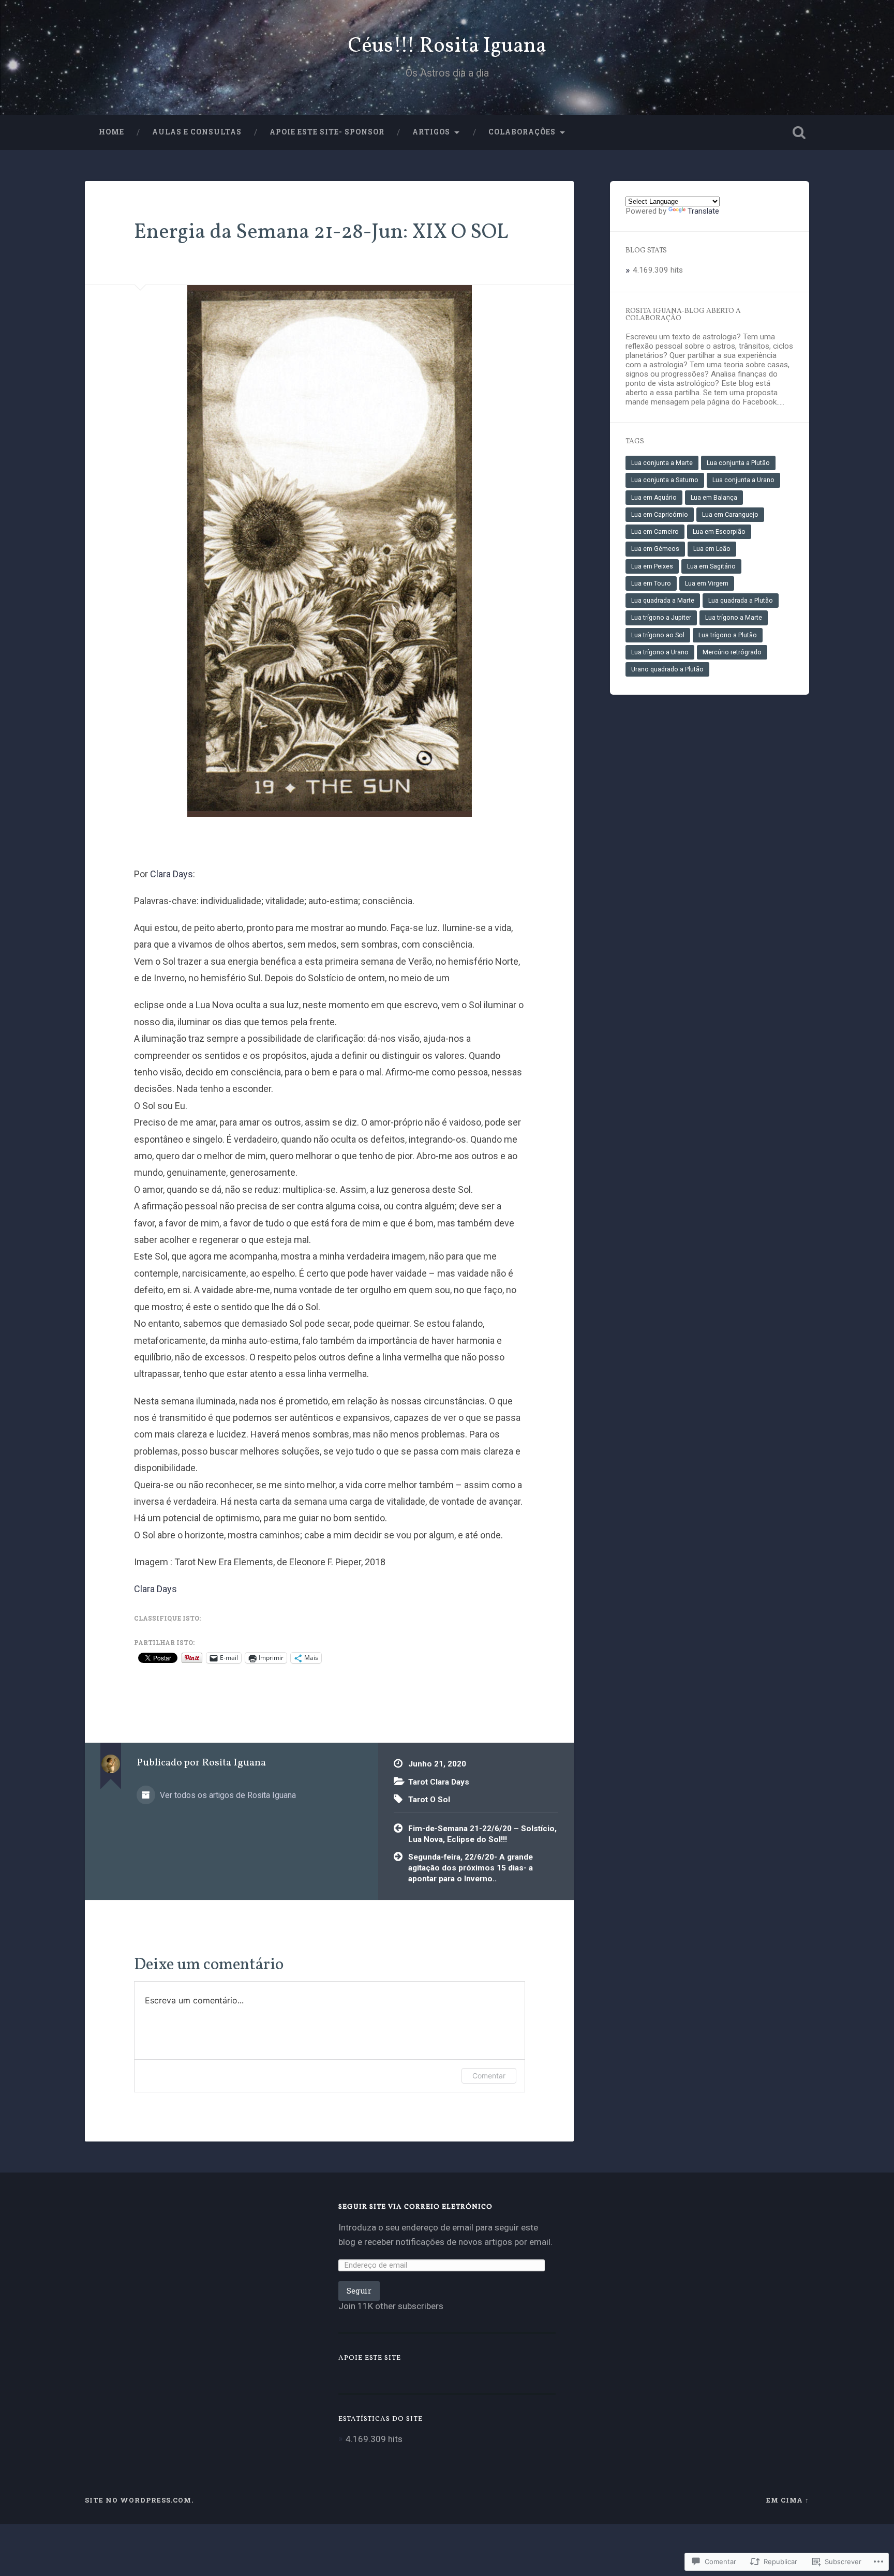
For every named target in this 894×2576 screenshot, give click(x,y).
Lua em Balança (714, 498)
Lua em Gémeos (655, 549)
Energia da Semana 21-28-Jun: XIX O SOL (321, 233)
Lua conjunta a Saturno (665, 480)
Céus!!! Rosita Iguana (447, 46)
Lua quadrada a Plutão (741, 601)
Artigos (431, 132)
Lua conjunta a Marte (662, 463)
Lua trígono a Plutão (728, 635)
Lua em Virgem (707, 583)
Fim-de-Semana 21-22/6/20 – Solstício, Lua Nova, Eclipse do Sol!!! (482, 1834)
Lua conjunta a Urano (743, 480)
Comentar (489, 2076)
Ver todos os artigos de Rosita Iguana (227, 1795)
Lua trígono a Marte (734, 618)
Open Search (799, 132)
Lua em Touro (651, 583)
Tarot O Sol (429, 1800)
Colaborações (522, 132)
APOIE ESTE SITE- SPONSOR (327, 132)
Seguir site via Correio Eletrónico (415, 2207)
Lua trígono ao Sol (658, 635)
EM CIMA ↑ (788, 2500)
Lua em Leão (712, 549)
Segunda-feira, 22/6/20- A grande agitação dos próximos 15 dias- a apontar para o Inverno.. (471, 1868)
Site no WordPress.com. (139, 2500)
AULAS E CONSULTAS (197, 132)
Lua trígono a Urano (660, 652)
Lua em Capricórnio (660, 515)
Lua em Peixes (652, 566)
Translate (703, 211)
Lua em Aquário (654, 498)
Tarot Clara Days (439, 1782)
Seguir (359, 2291)
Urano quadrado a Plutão (667, 669)
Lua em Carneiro (655, 532)
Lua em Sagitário (711, 566)
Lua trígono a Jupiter (661, 618)
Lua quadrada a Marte (663, 601)
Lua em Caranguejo (730, 515)
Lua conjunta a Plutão (738, 463)
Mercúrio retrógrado (732, 652)
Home (111, 132)
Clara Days (172, 874)
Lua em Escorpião (719, 532)
